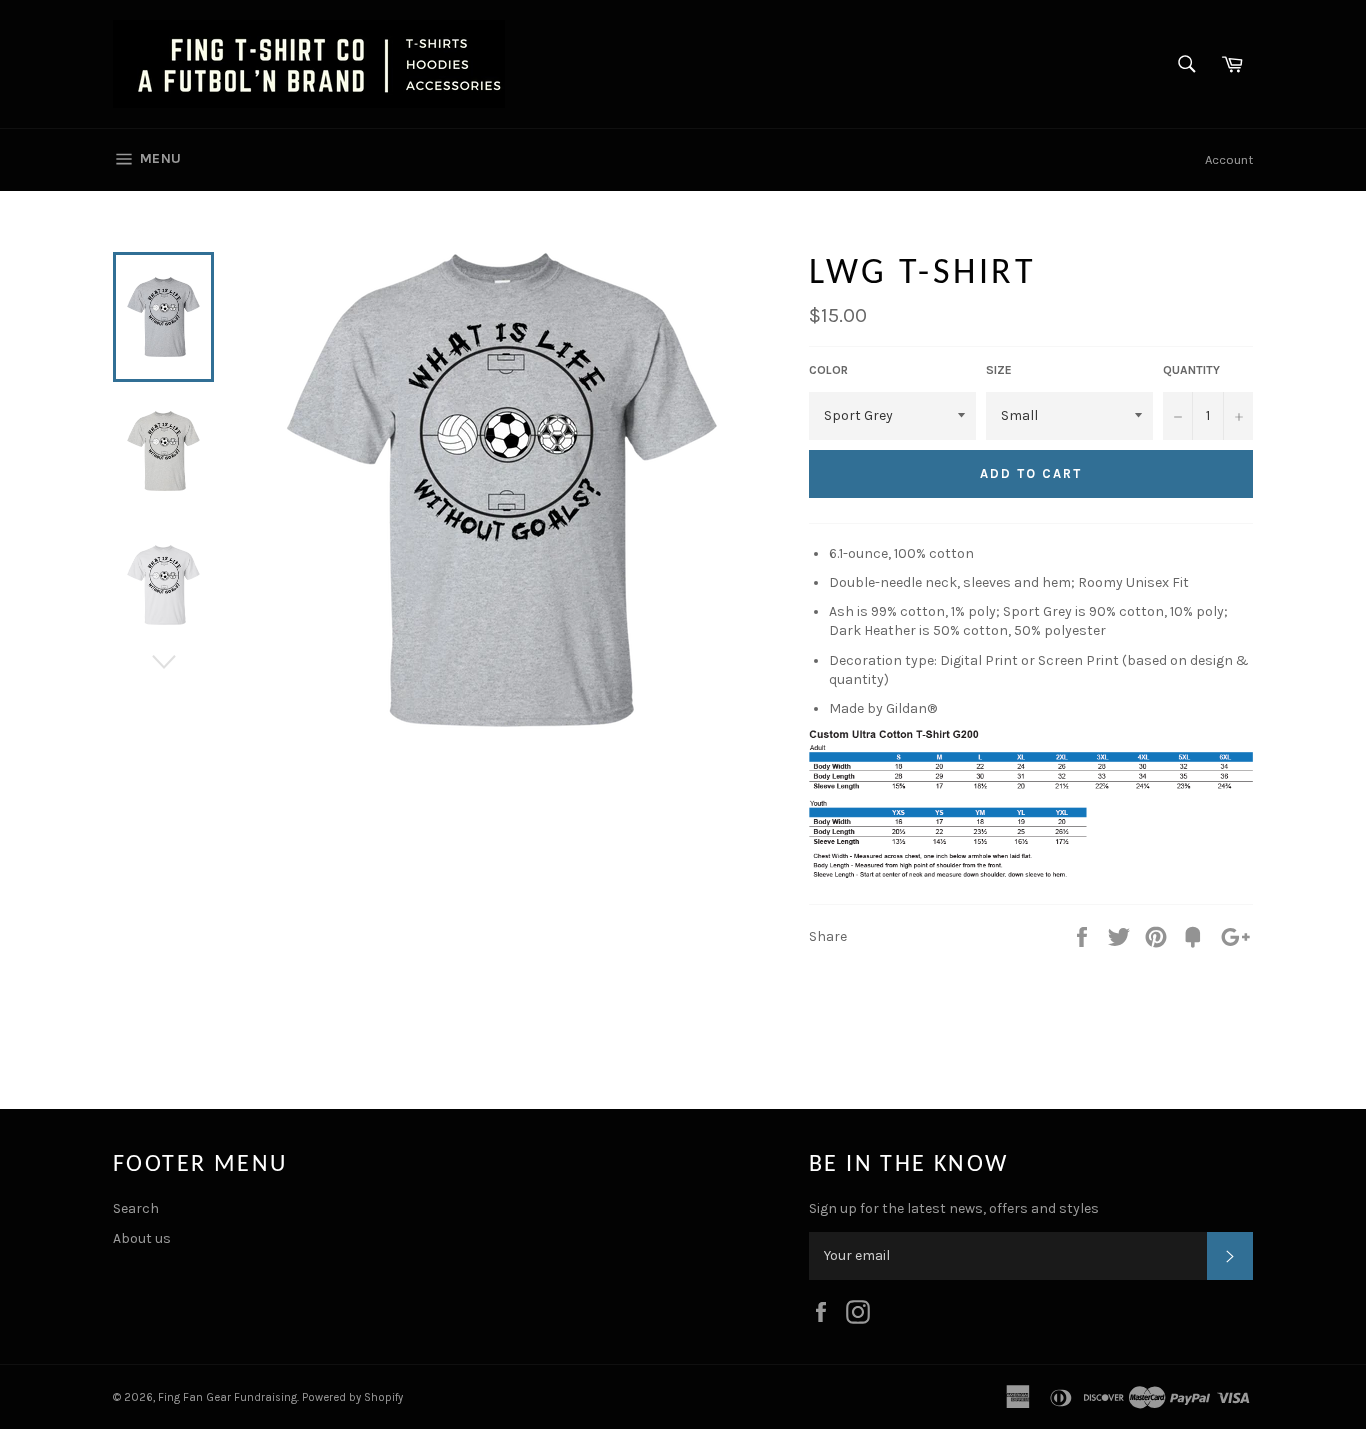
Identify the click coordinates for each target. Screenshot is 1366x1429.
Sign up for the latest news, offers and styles (954, 1208)
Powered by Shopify (352, 1397)
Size (999, 370)
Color (828, 370)
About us (142, 1238)
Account (1229, 159)
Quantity (1191, 370)
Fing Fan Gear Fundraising (227, 1397)
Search (136, 1208)
